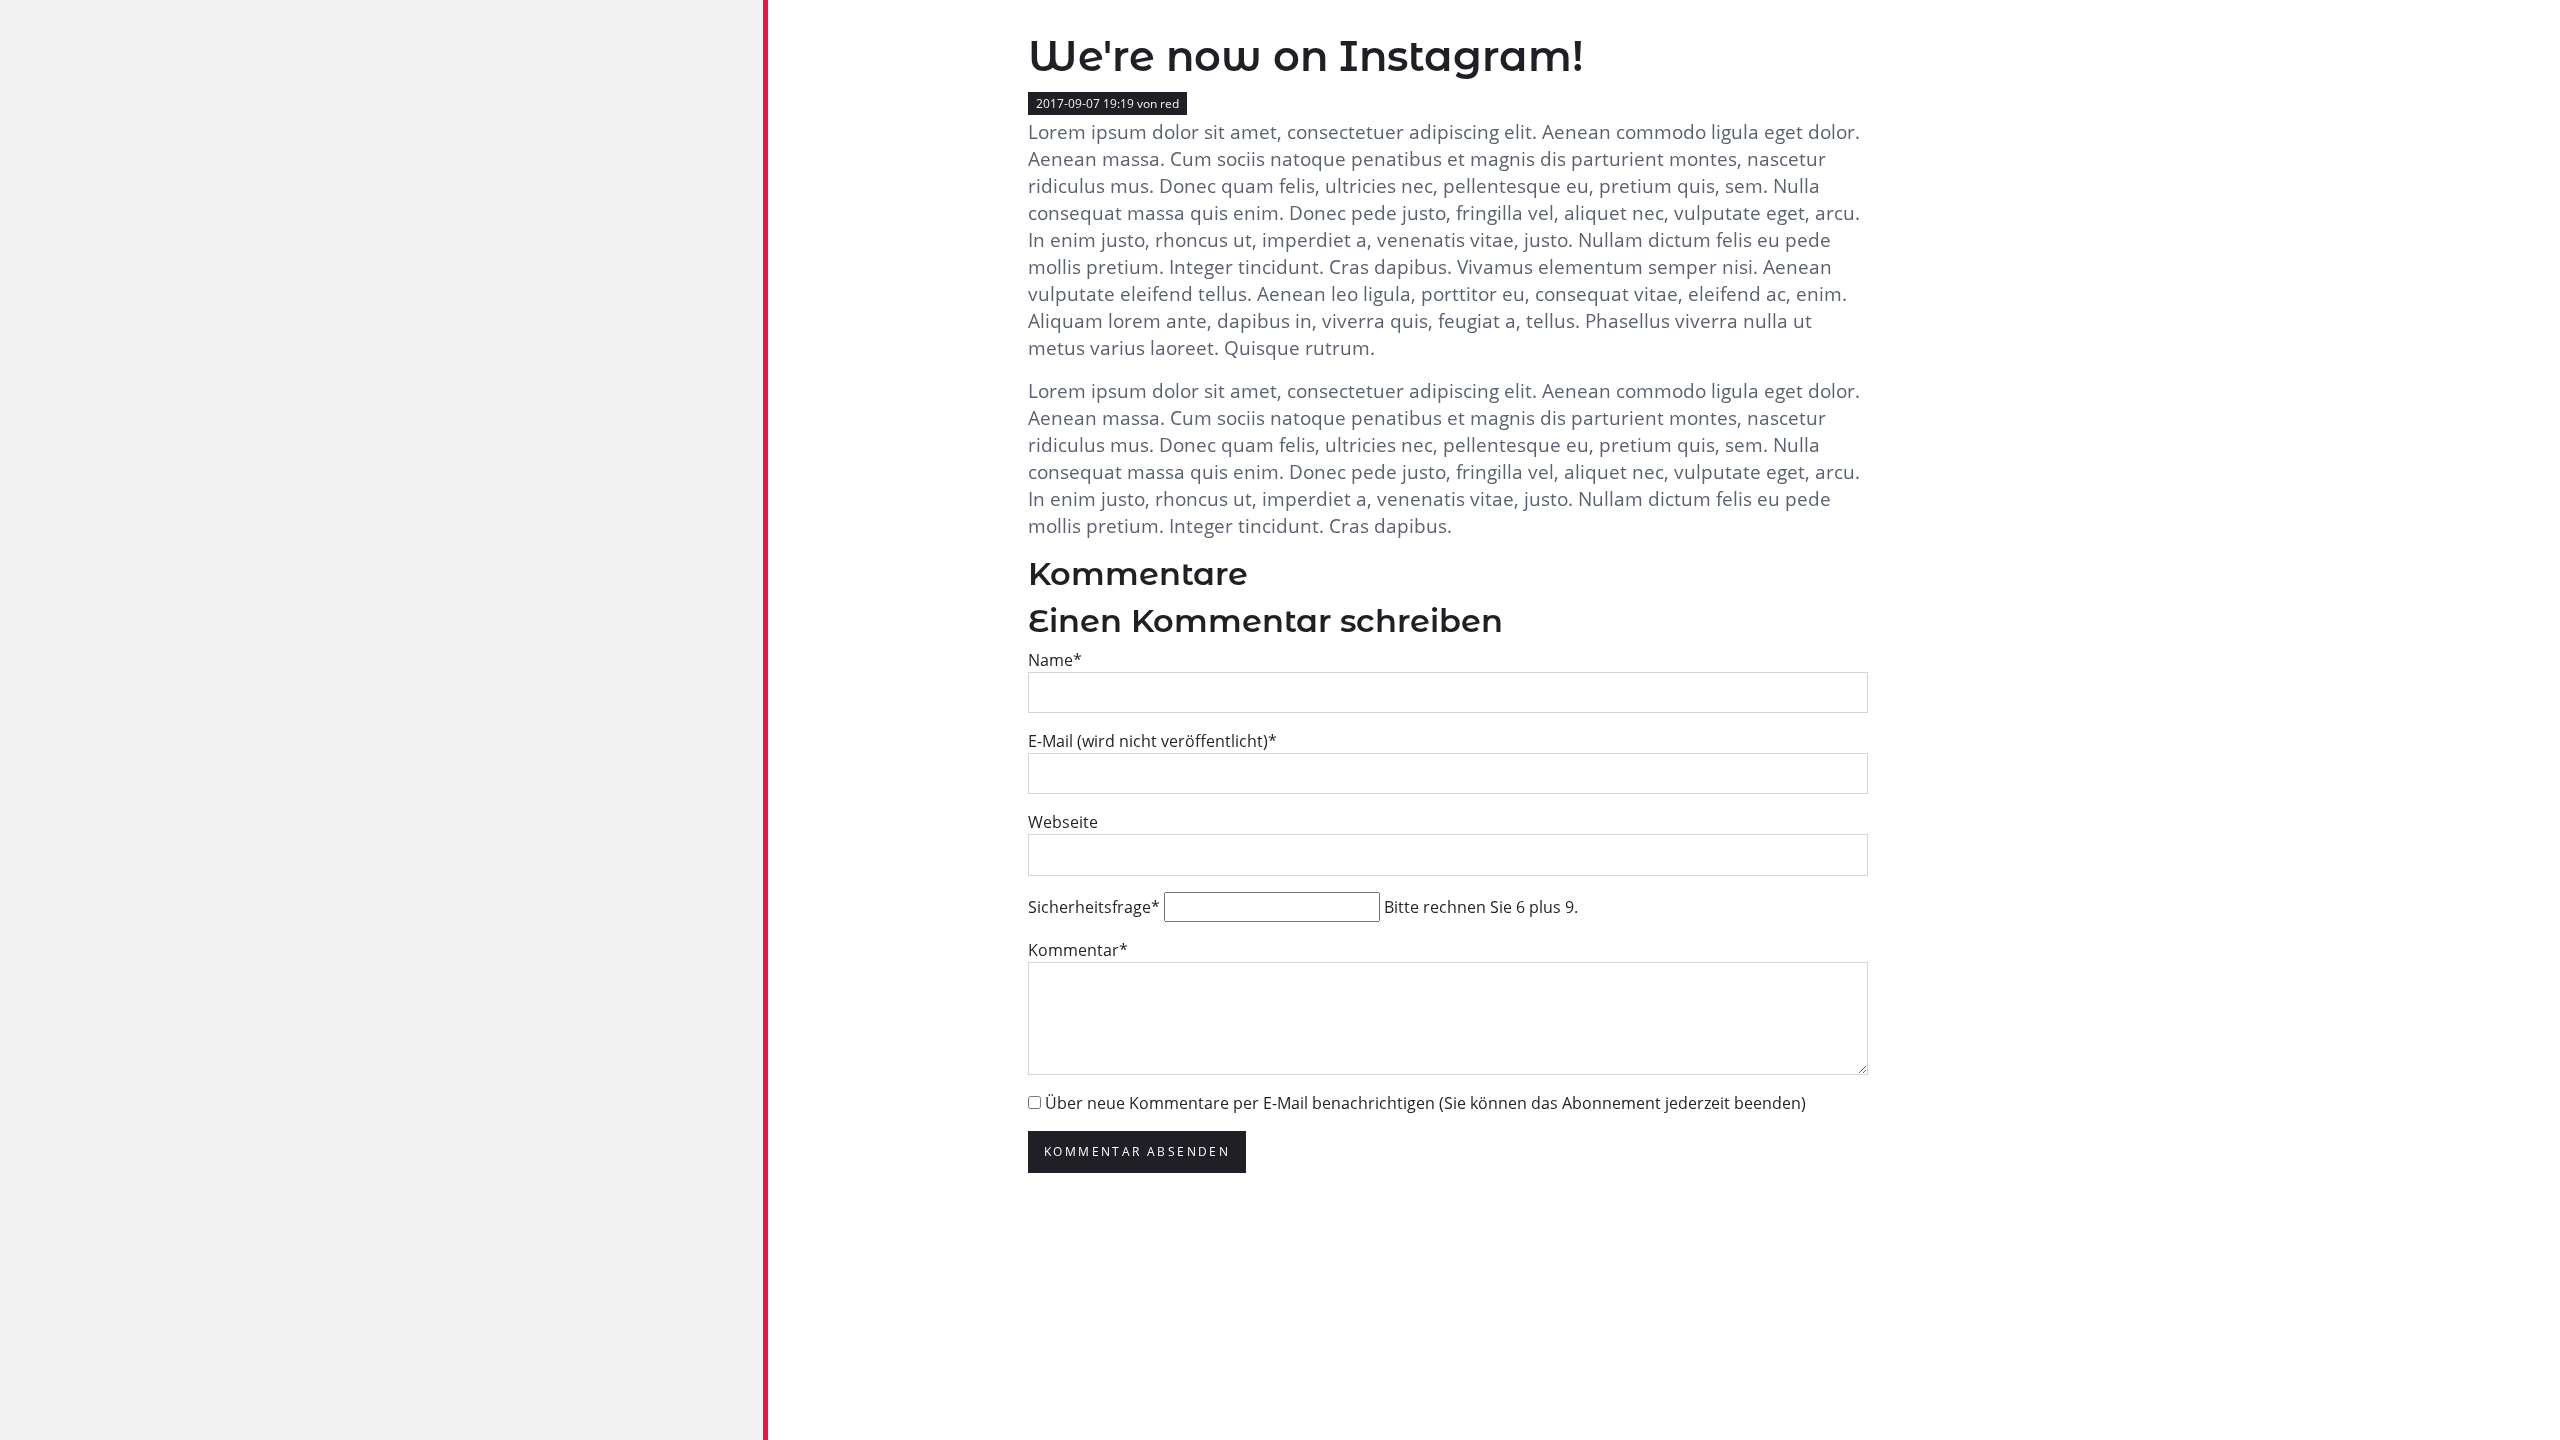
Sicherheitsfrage (1094, 907)
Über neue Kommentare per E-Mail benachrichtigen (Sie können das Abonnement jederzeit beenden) (1425, 1103)
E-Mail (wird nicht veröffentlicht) (1152, 741)
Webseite (1063, 822)
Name (1055, 660)
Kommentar (1078, 950)
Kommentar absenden (1137, 1151)
